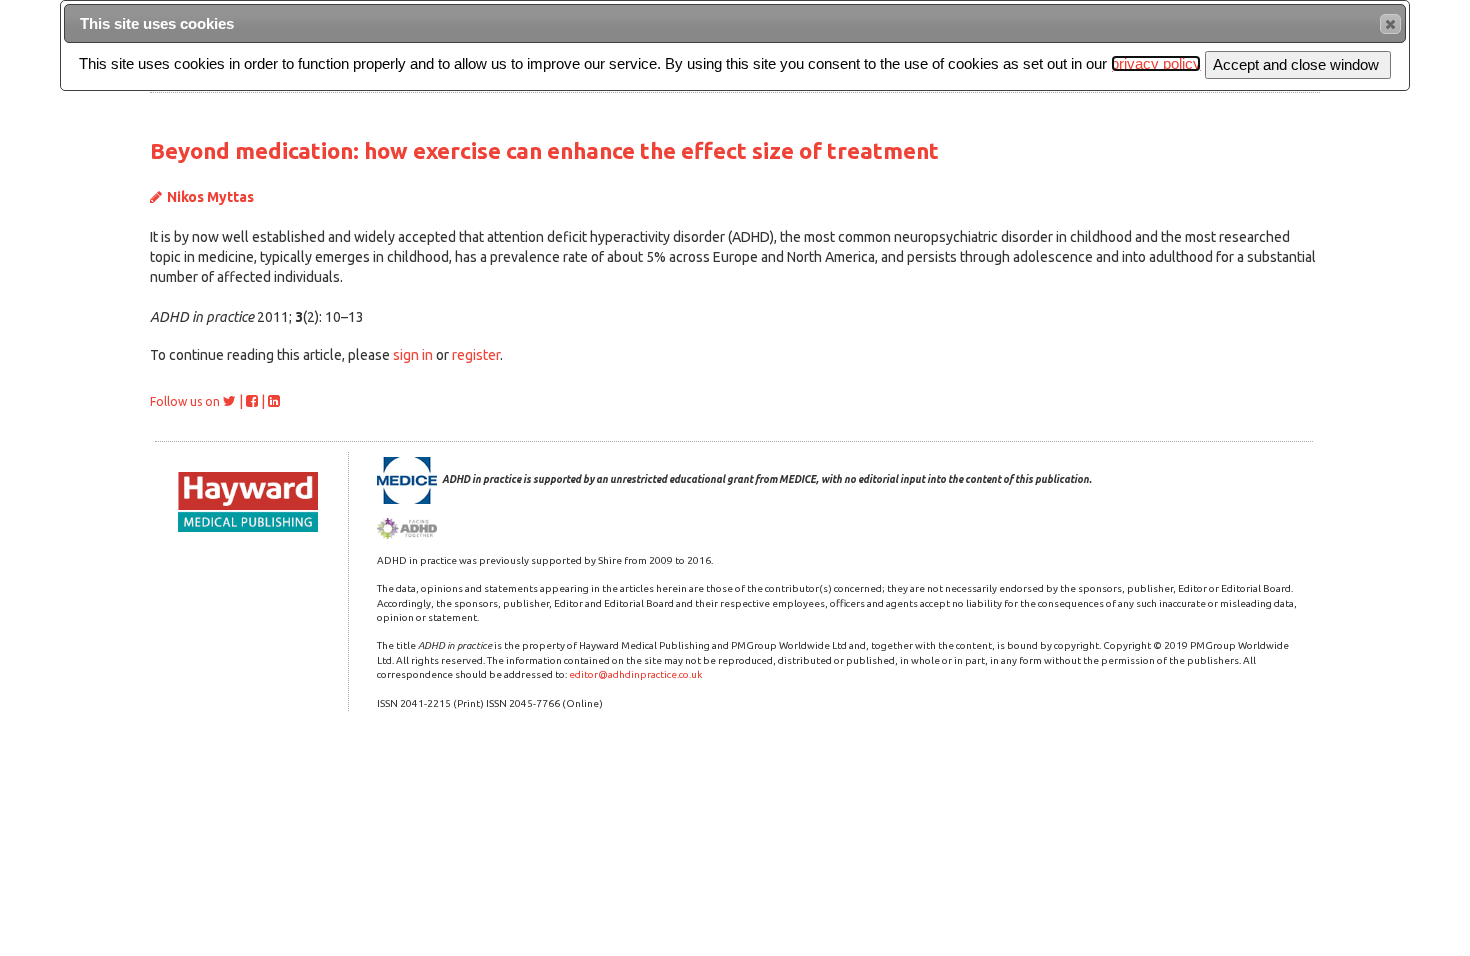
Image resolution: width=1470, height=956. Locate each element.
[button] (1390, 24)
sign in (413, 355)
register (476, 355)
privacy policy (1156, 63)
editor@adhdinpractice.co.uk (635, 674)
